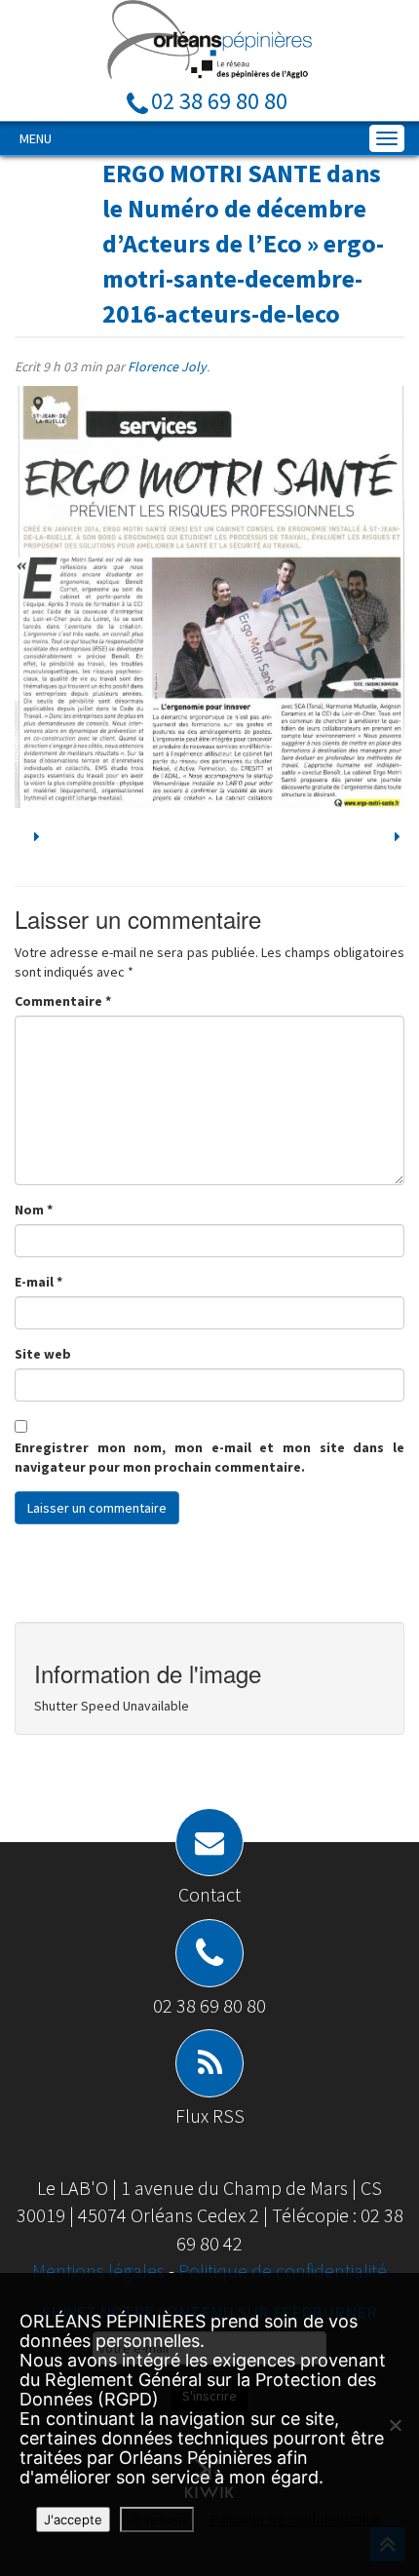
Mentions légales (100, 2270)
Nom (34, 1210)
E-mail (38, 1282)
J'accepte (73, 2519)
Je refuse (157, 2519)
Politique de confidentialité (283, 2270)
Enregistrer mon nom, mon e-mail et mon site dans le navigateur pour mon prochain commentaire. (209, 1457)
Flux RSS (210, 2115)
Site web (43, 1354)
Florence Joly (167, 366)
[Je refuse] (395, 2425)
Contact (209, 1894)
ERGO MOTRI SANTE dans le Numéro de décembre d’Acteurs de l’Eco (242, 208)
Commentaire (63, 1001)
